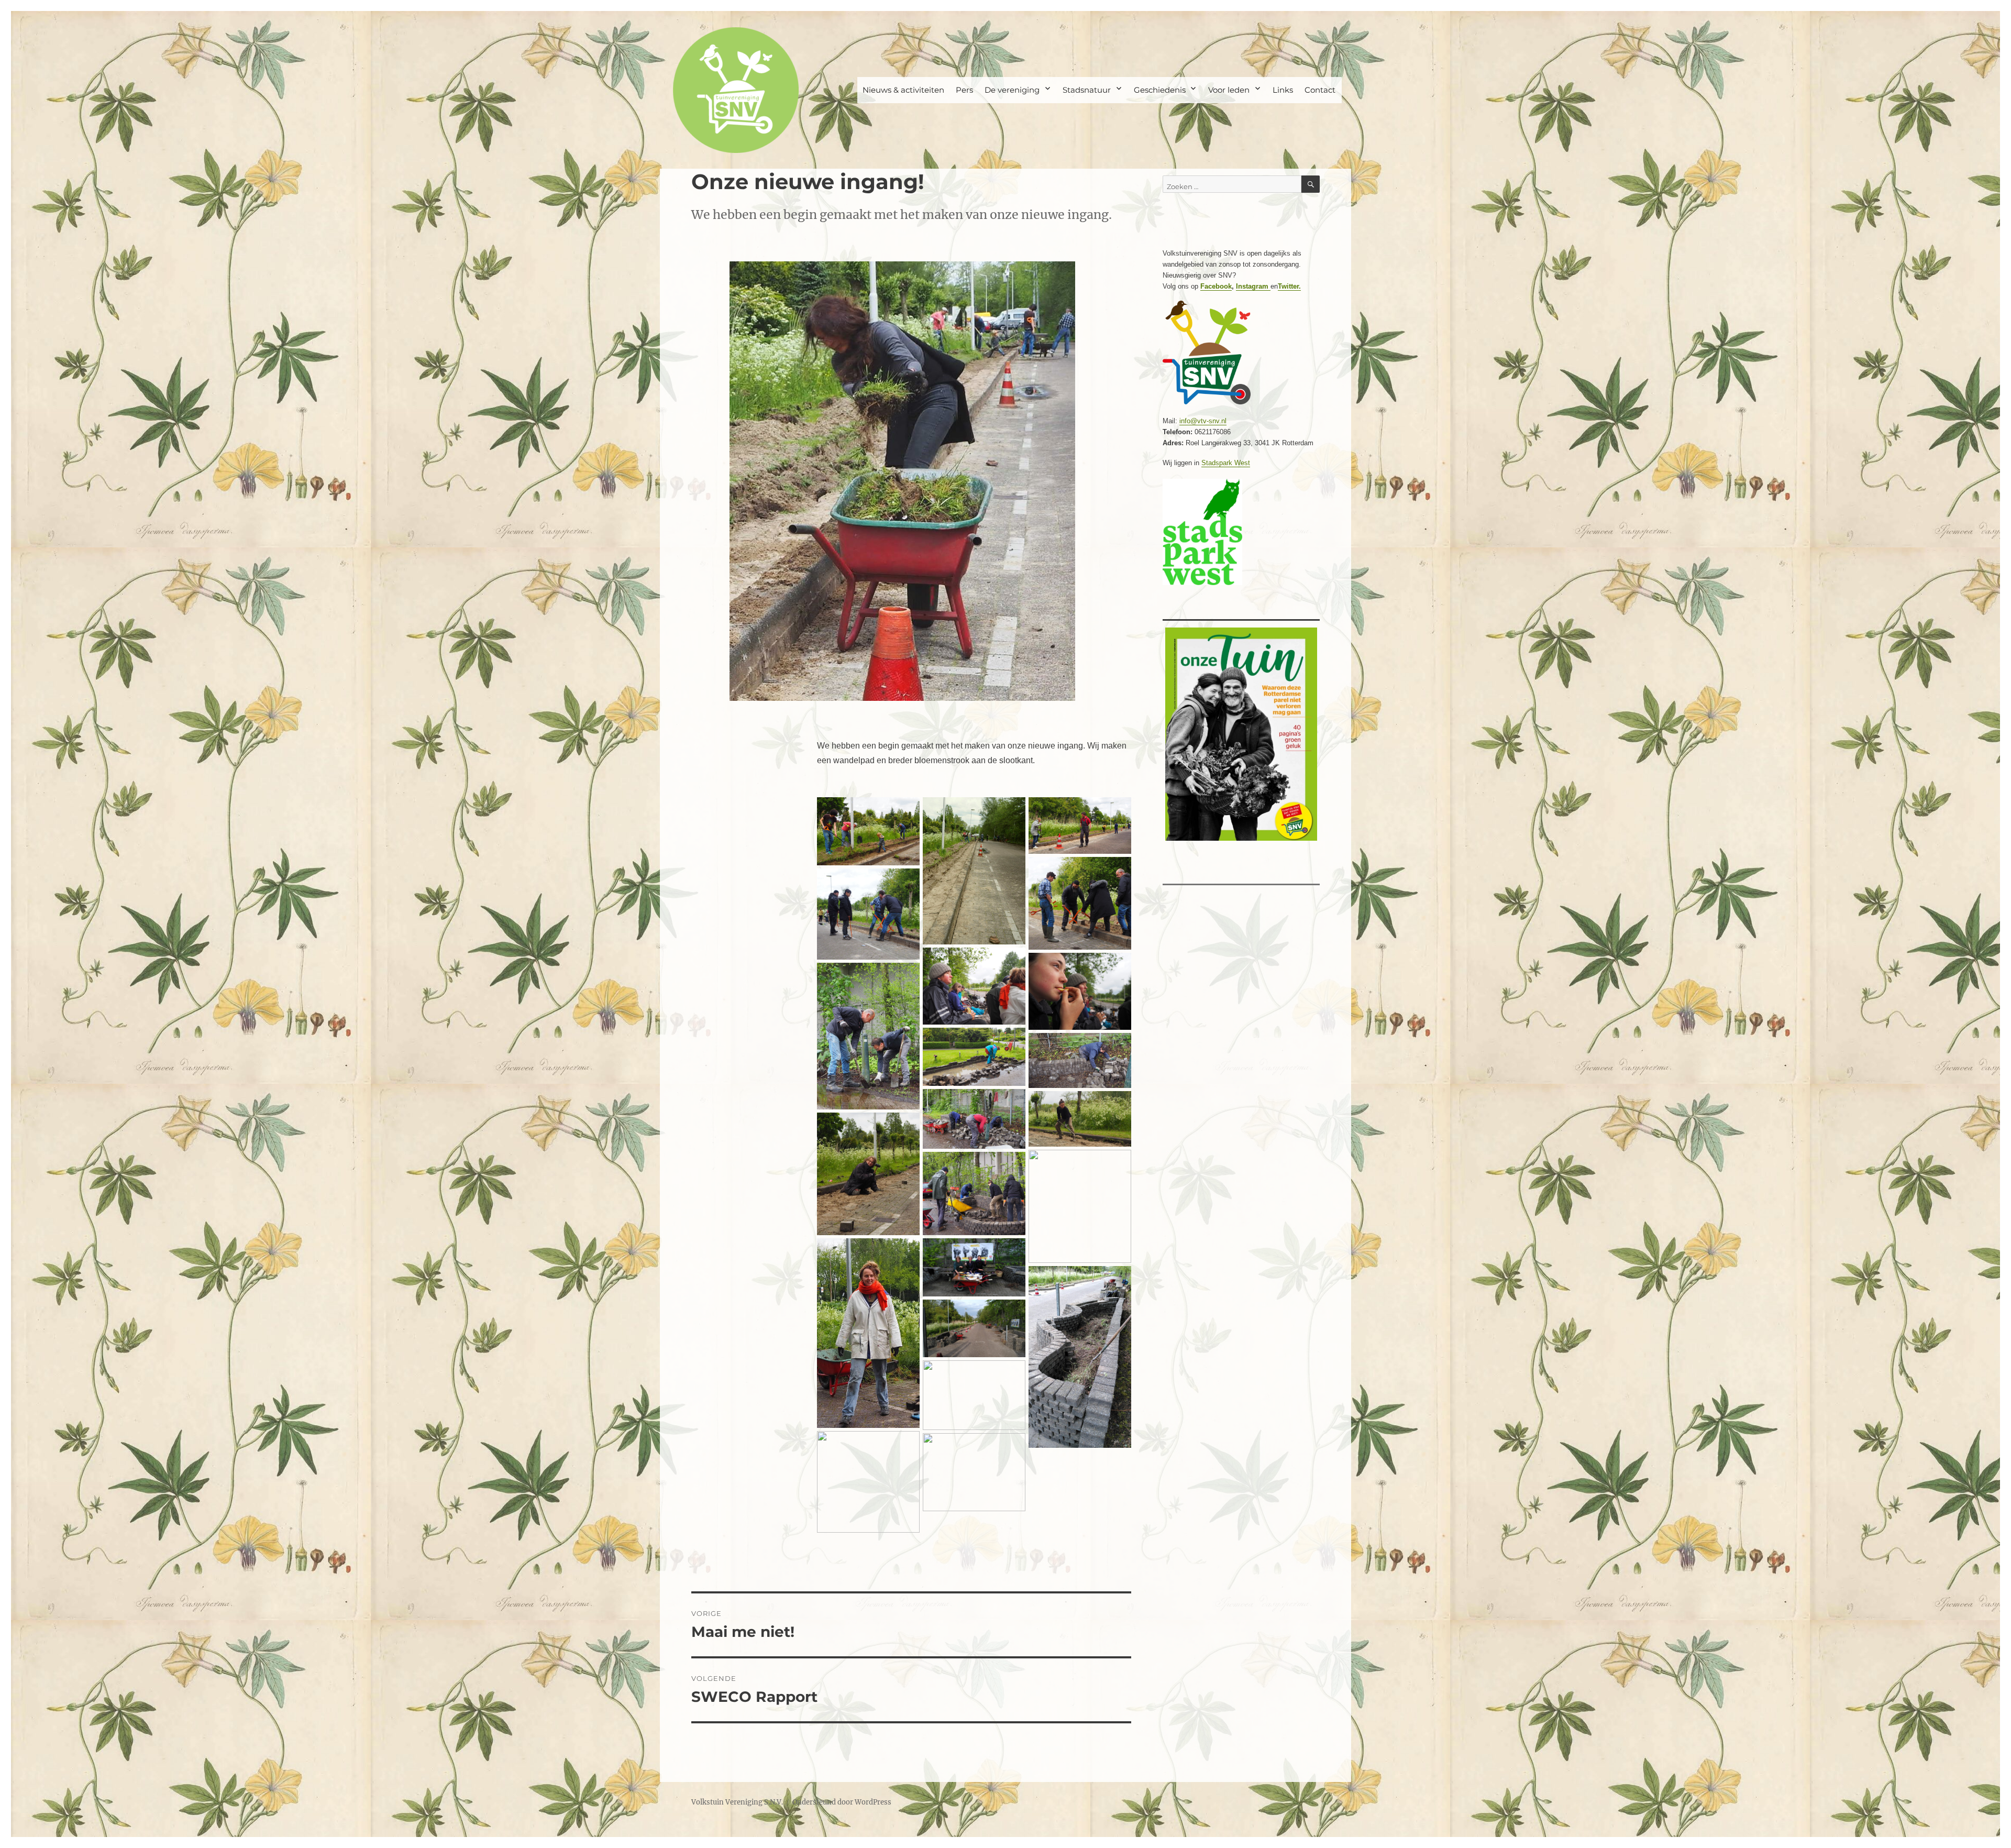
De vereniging (1012, 90)
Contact (1320, 90)
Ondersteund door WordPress (842, 1802)
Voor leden (1229, 90)
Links (1283, 90)
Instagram (1253, 286)
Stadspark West (1226, 463)
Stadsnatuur (1087, 90)
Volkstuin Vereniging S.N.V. (737, 1802)
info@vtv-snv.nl (1203, 421)
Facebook (1216, 286)
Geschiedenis (1160, 90)
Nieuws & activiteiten (903, 90)
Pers (964, 90)
